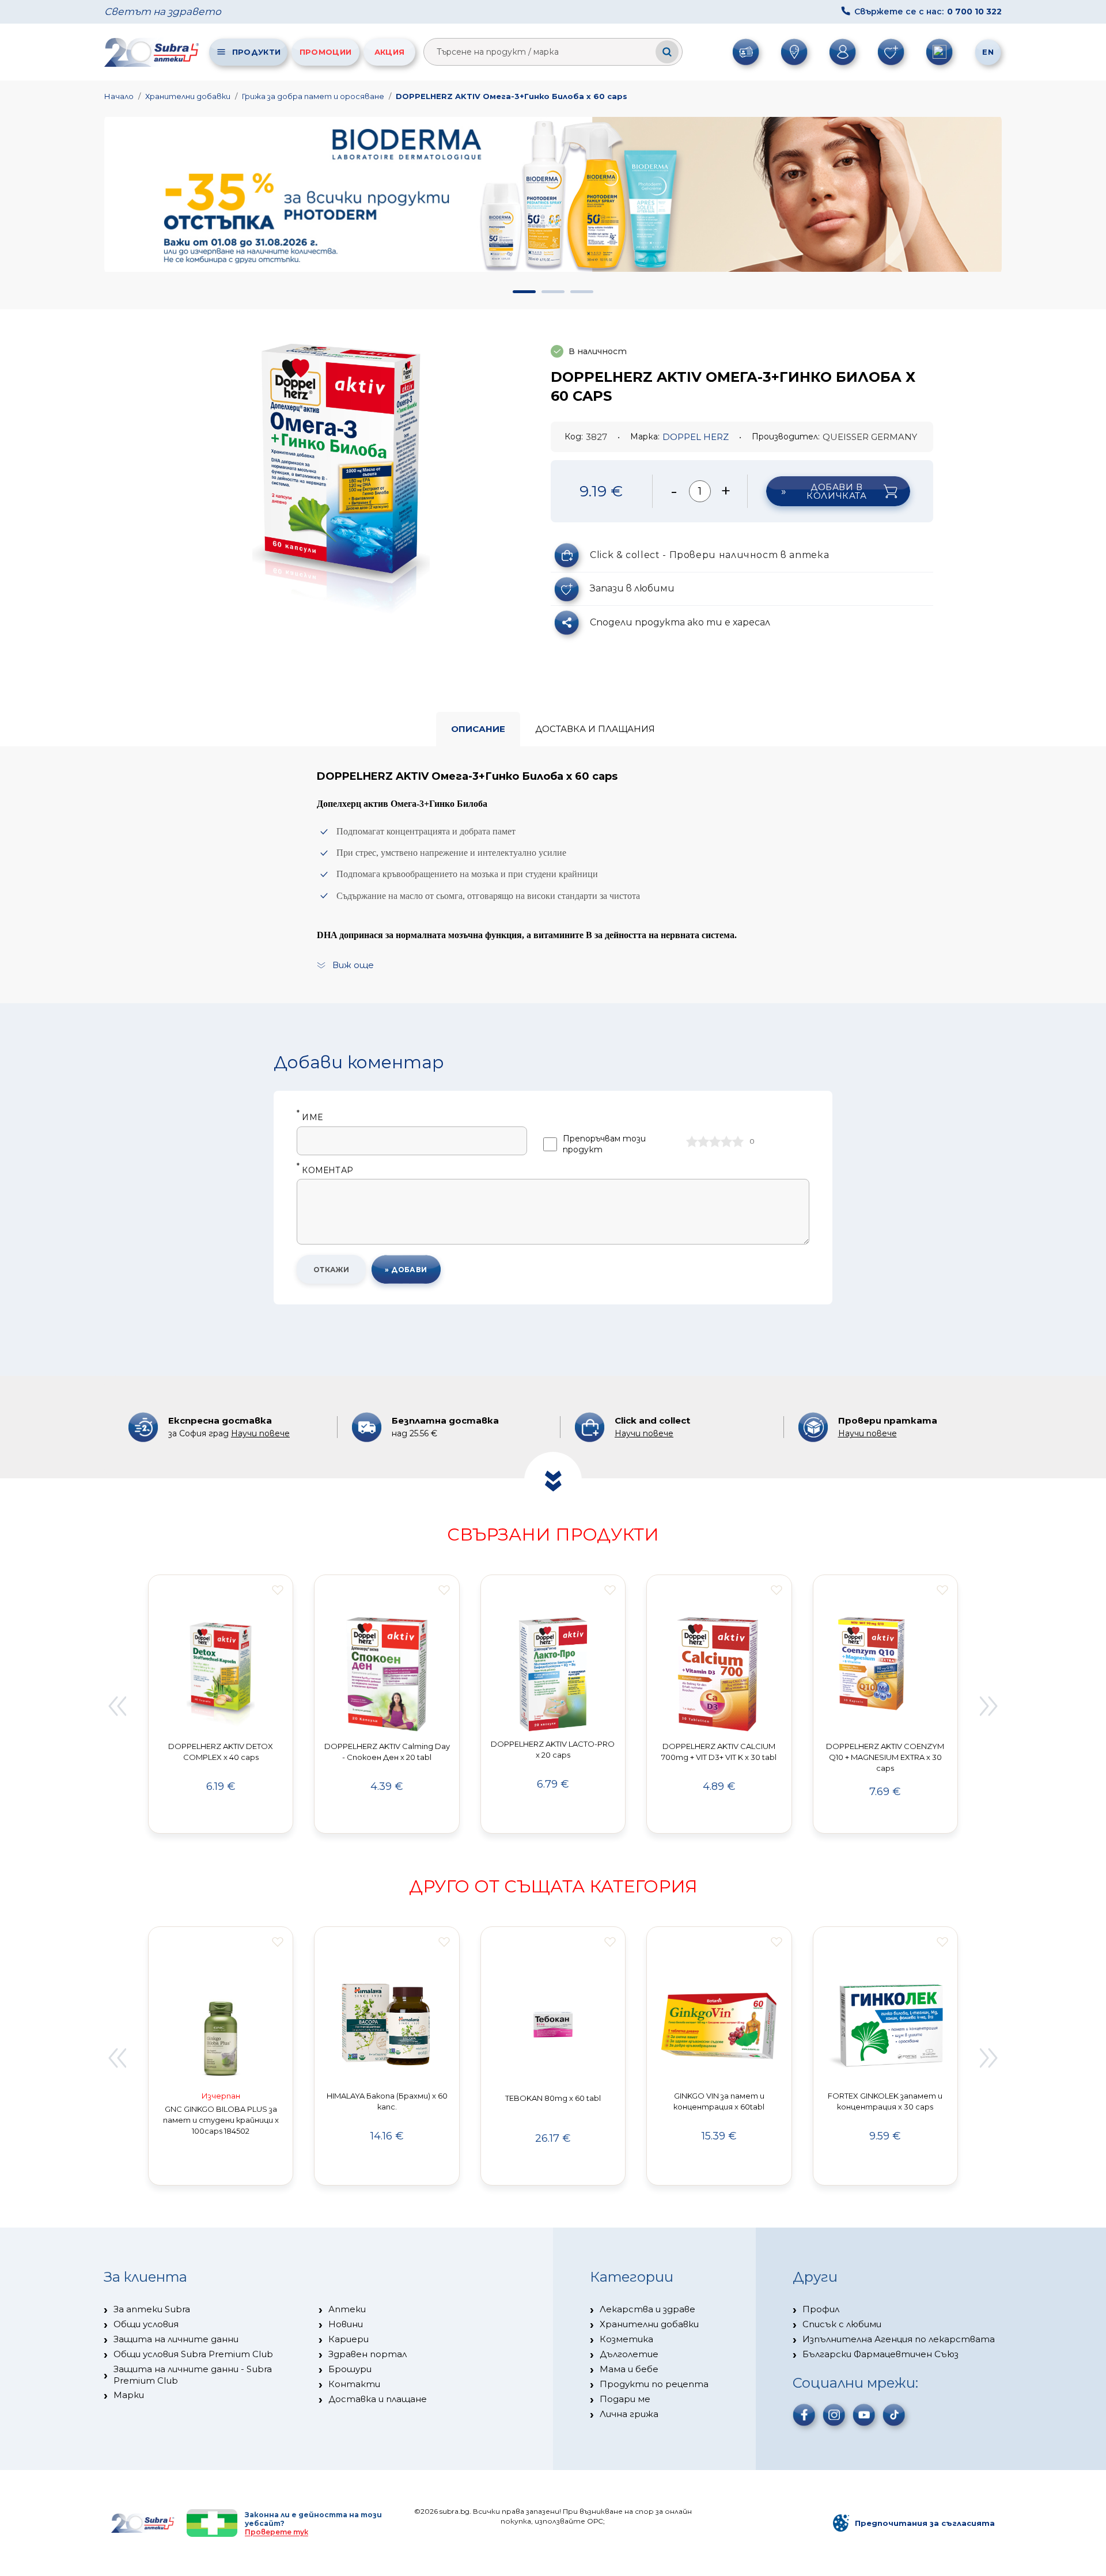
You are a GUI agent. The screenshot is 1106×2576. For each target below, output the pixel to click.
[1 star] (692, 1141)
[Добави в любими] (278, 1590)
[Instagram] (834, 2415)
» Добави (406, 1270)
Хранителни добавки (188, 96)
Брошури (350, 2369)
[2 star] (703, 1141)
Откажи (332, 1270)
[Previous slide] (117, 1706)
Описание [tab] (478, 729)
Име (310, 1118)
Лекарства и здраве (647, 2309)
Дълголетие (629, 2354)
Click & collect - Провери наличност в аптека (709, 555)
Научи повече (260, 1433)
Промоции (325, 52)
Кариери (349, 2339)
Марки (129, 2395)
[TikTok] (894, 2415)
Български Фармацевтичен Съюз (880, 2354)
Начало (119, 96)
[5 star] (738, 1141)
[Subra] (153, 52)
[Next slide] (989, 1706)
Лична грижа (629, 2414)
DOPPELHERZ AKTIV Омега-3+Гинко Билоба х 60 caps (512, 96)
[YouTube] (864, 2415)
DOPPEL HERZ (696, 437)
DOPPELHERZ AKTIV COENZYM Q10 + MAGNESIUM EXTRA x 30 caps (885, 1757)
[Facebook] (804, 2415)
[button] (524, 292)
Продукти (256, 52)
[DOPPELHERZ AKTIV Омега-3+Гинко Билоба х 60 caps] (341, 479)
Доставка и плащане (378, 2399)
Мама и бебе (629, 2369)
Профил (821, 2309)
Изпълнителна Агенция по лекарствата (899, 2339)
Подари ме (625, 2399)
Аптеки (347, 2309)
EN (988, 52)
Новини (346, 2324)
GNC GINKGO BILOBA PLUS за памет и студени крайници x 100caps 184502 (221, 2120)
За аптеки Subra (152, 2309)
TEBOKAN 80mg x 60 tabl (553, 2098)
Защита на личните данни (176, 2339)
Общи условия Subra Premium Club (193, 2354)
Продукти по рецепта (654, 2384)
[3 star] (715, 1141)
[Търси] (667, 52)
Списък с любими (842, 2324)
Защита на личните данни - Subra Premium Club (193, 2375)
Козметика (626, 2339)
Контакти (354, 2384)
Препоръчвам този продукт (604, 1144)
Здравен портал (368, 2354)
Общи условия (146, 2324)
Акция (390, 52)
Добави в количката (836, 491)
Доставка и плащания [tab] (595, 729)
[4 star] (726, 1141)
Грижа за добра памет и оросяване (313, 96)
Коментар (325, 1171)
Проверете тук (276, 2532)
